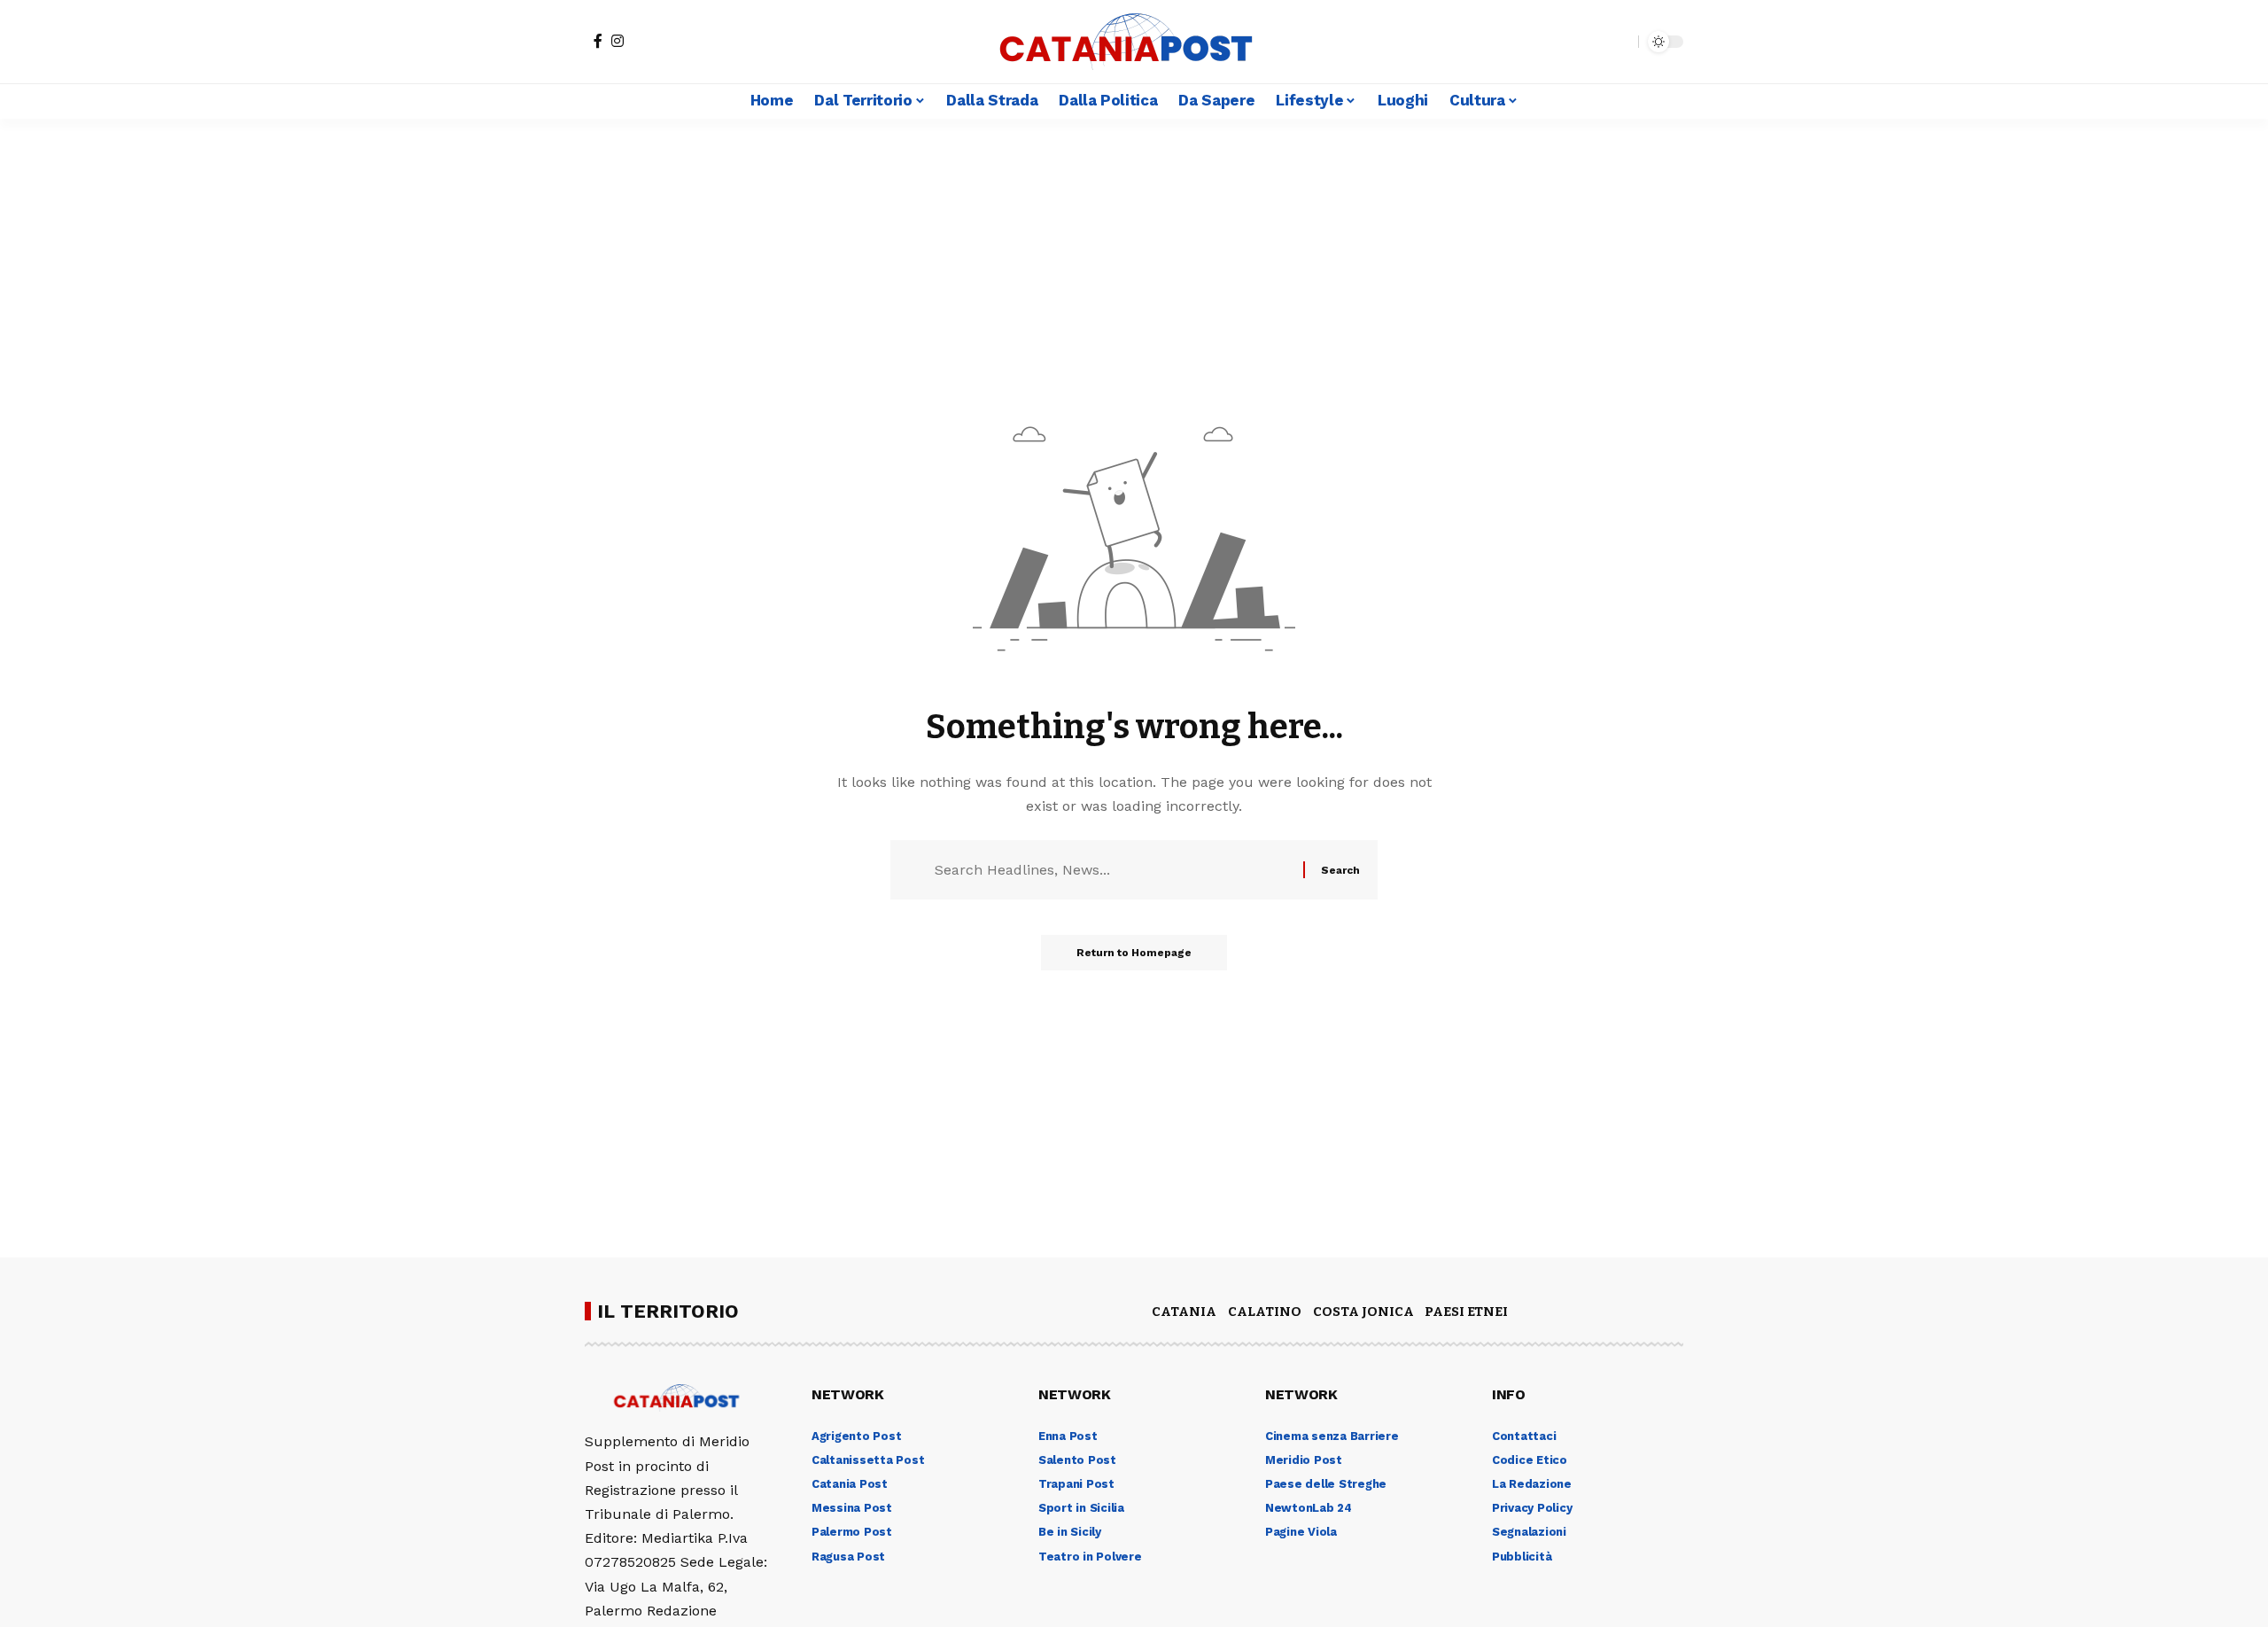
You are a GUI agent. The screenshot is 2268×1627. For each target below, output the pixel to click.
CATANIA (1184, 1312)
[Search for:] (1112, 870)
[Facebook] (598, 41)
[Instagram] (617, 41)
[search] (1620, 42)
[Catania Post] (1134, 42)
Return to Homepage (1134, 953)
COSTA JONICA (1363, 1312)
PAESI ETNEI (1466, 1312)
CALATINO (1265, 1312)
